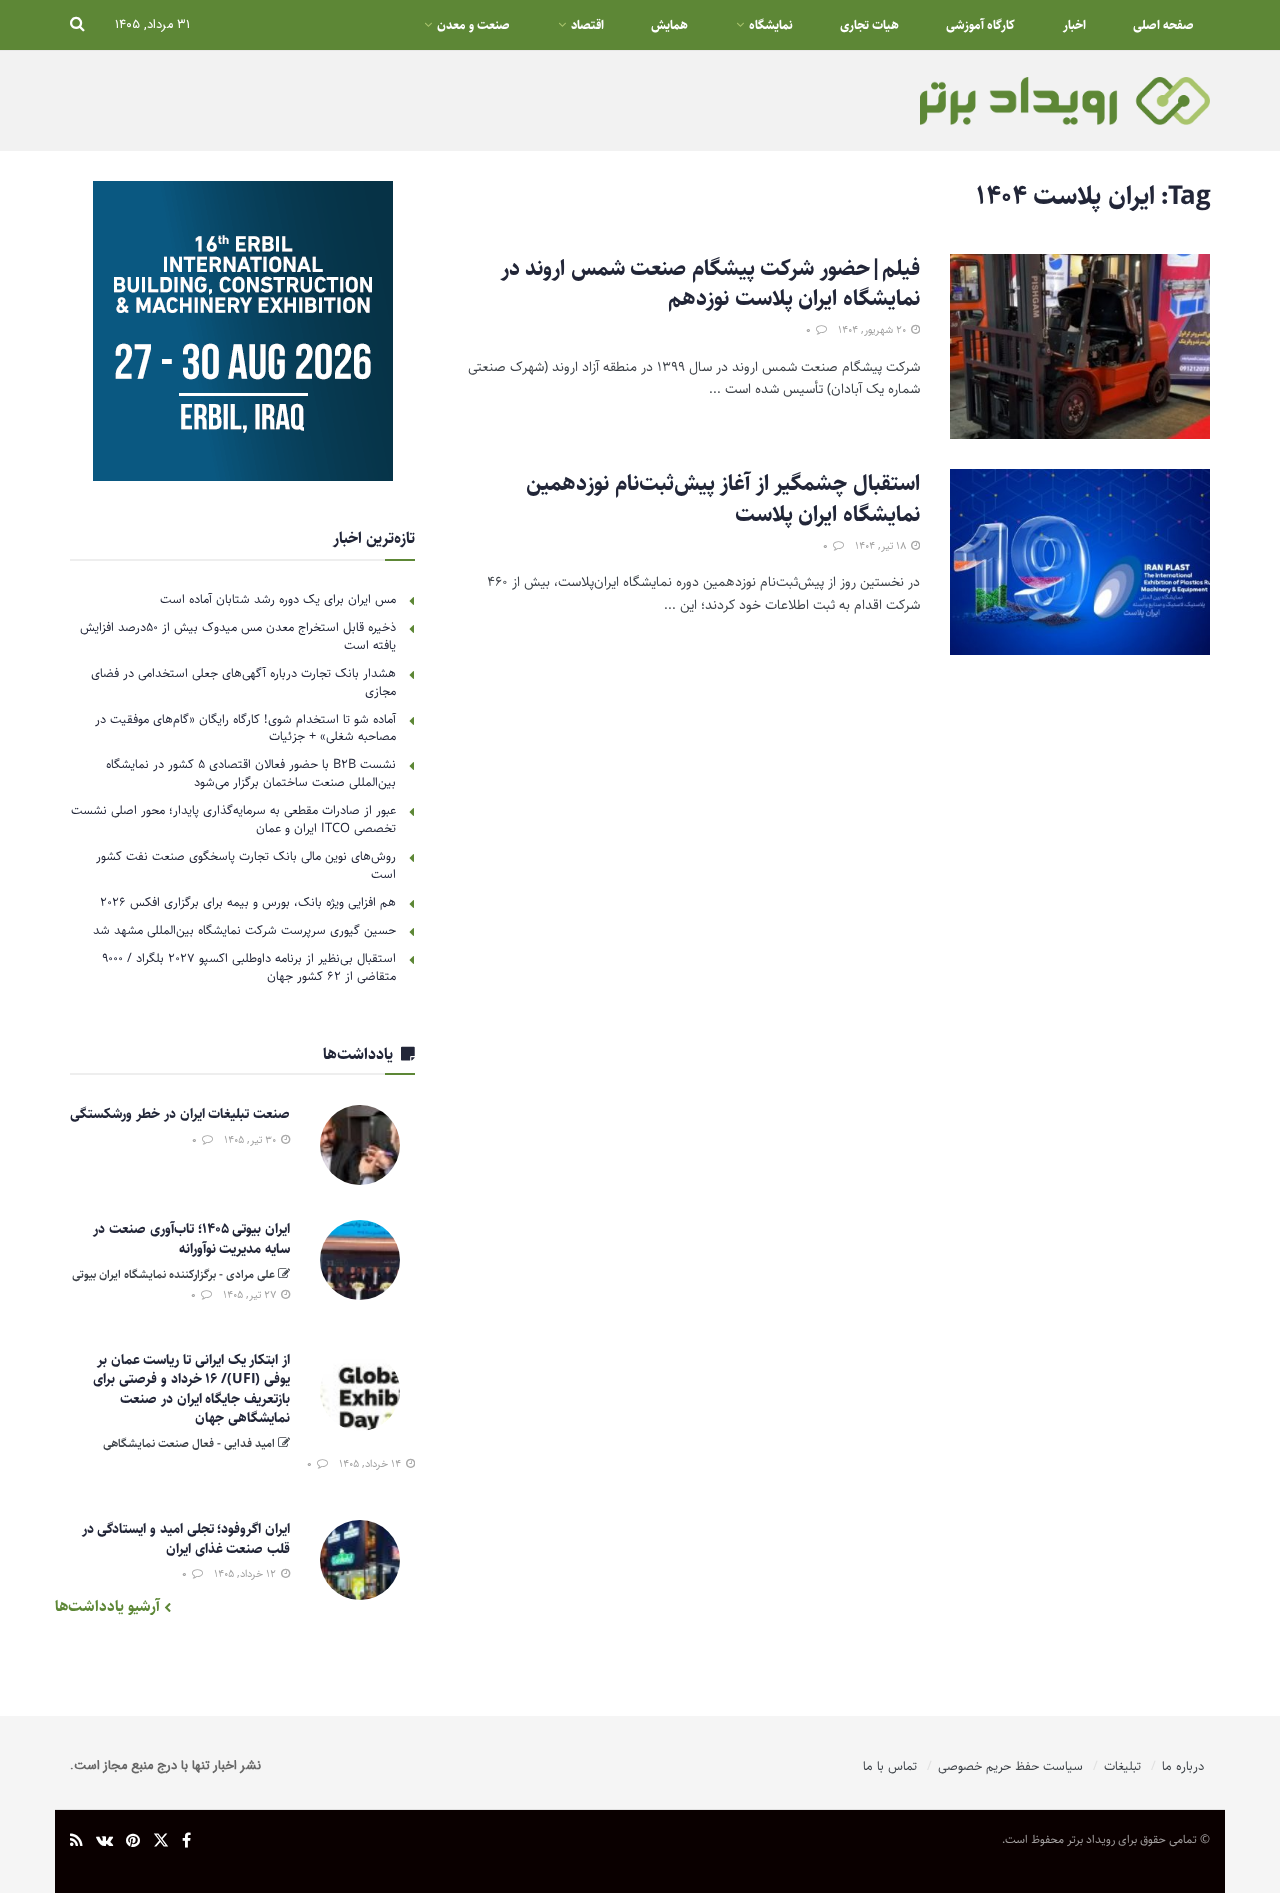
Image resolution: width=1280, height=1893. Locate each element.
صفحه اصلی (1163, 25)
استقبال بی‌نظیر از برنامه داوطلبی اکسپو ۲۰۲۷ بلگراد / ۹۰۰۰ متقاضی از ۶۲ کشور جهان (249, 967)
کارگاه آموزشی (980, 25)
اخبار (1074, 25)
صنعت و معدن (473, 25)
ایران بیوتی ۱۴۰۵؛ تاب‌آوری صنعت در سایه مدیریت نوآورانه (191, 1239)
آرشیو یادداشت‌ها (109, 1606)
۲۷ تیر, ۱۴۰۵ (251, 1294)
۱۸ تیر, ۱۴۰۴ (882, 545)
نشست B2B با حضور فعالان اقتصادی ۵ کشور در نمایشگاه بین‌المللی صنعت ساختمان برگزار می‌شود (251, 773)
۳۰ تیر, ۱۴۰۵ (251, 1139)
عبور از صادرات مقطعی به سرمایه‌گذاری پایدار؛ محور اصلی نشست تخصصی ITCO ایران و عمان (233, 819)
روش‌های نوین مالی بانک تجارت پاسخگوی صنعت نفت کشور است (246, 865)
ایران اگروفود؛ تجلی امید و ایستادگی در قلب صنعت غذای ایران (186, 1539)
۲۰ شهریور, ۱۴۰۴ (873, 329)
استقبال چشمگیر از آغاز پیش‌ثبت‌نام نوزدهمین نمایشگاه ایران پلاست (723, 499)
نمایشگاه (771, 25)
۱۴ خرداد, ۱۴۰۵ (371, 1463)
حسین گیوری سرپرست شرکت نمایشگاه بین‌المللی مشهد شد (244, 930)
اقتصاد (587, 25)
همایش (669, 25)
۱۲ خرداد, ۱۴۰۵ (246, 1573)
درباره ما (1183, 1766)
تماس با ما (890, 1766)
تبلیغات (1122, 1766)
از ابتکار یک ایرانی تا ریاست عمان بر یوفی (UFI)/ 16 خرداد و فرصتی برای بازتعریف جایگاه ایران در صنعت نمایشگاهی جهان (191, 1389)
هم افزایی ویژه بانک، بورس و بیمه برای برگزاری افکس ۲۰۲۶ (248, 902)
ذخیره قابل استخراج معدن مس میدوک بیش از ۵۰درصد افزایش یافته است (238, 636)
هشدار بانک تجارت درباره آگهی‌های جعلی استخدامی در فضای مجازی (243, 682)
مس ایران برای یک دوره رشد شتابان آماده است (278, 599)
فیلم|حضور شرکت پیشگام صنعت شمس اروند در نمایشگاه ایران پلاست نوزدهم (710, 284)
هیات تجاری (869, 25)
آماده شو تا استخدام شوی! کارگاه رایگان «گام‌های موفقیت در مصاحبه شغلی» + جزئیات (245, 728)
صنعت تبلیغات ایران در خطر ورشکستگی (180, 1114)
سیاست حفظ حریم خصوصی (1010, 1766)
